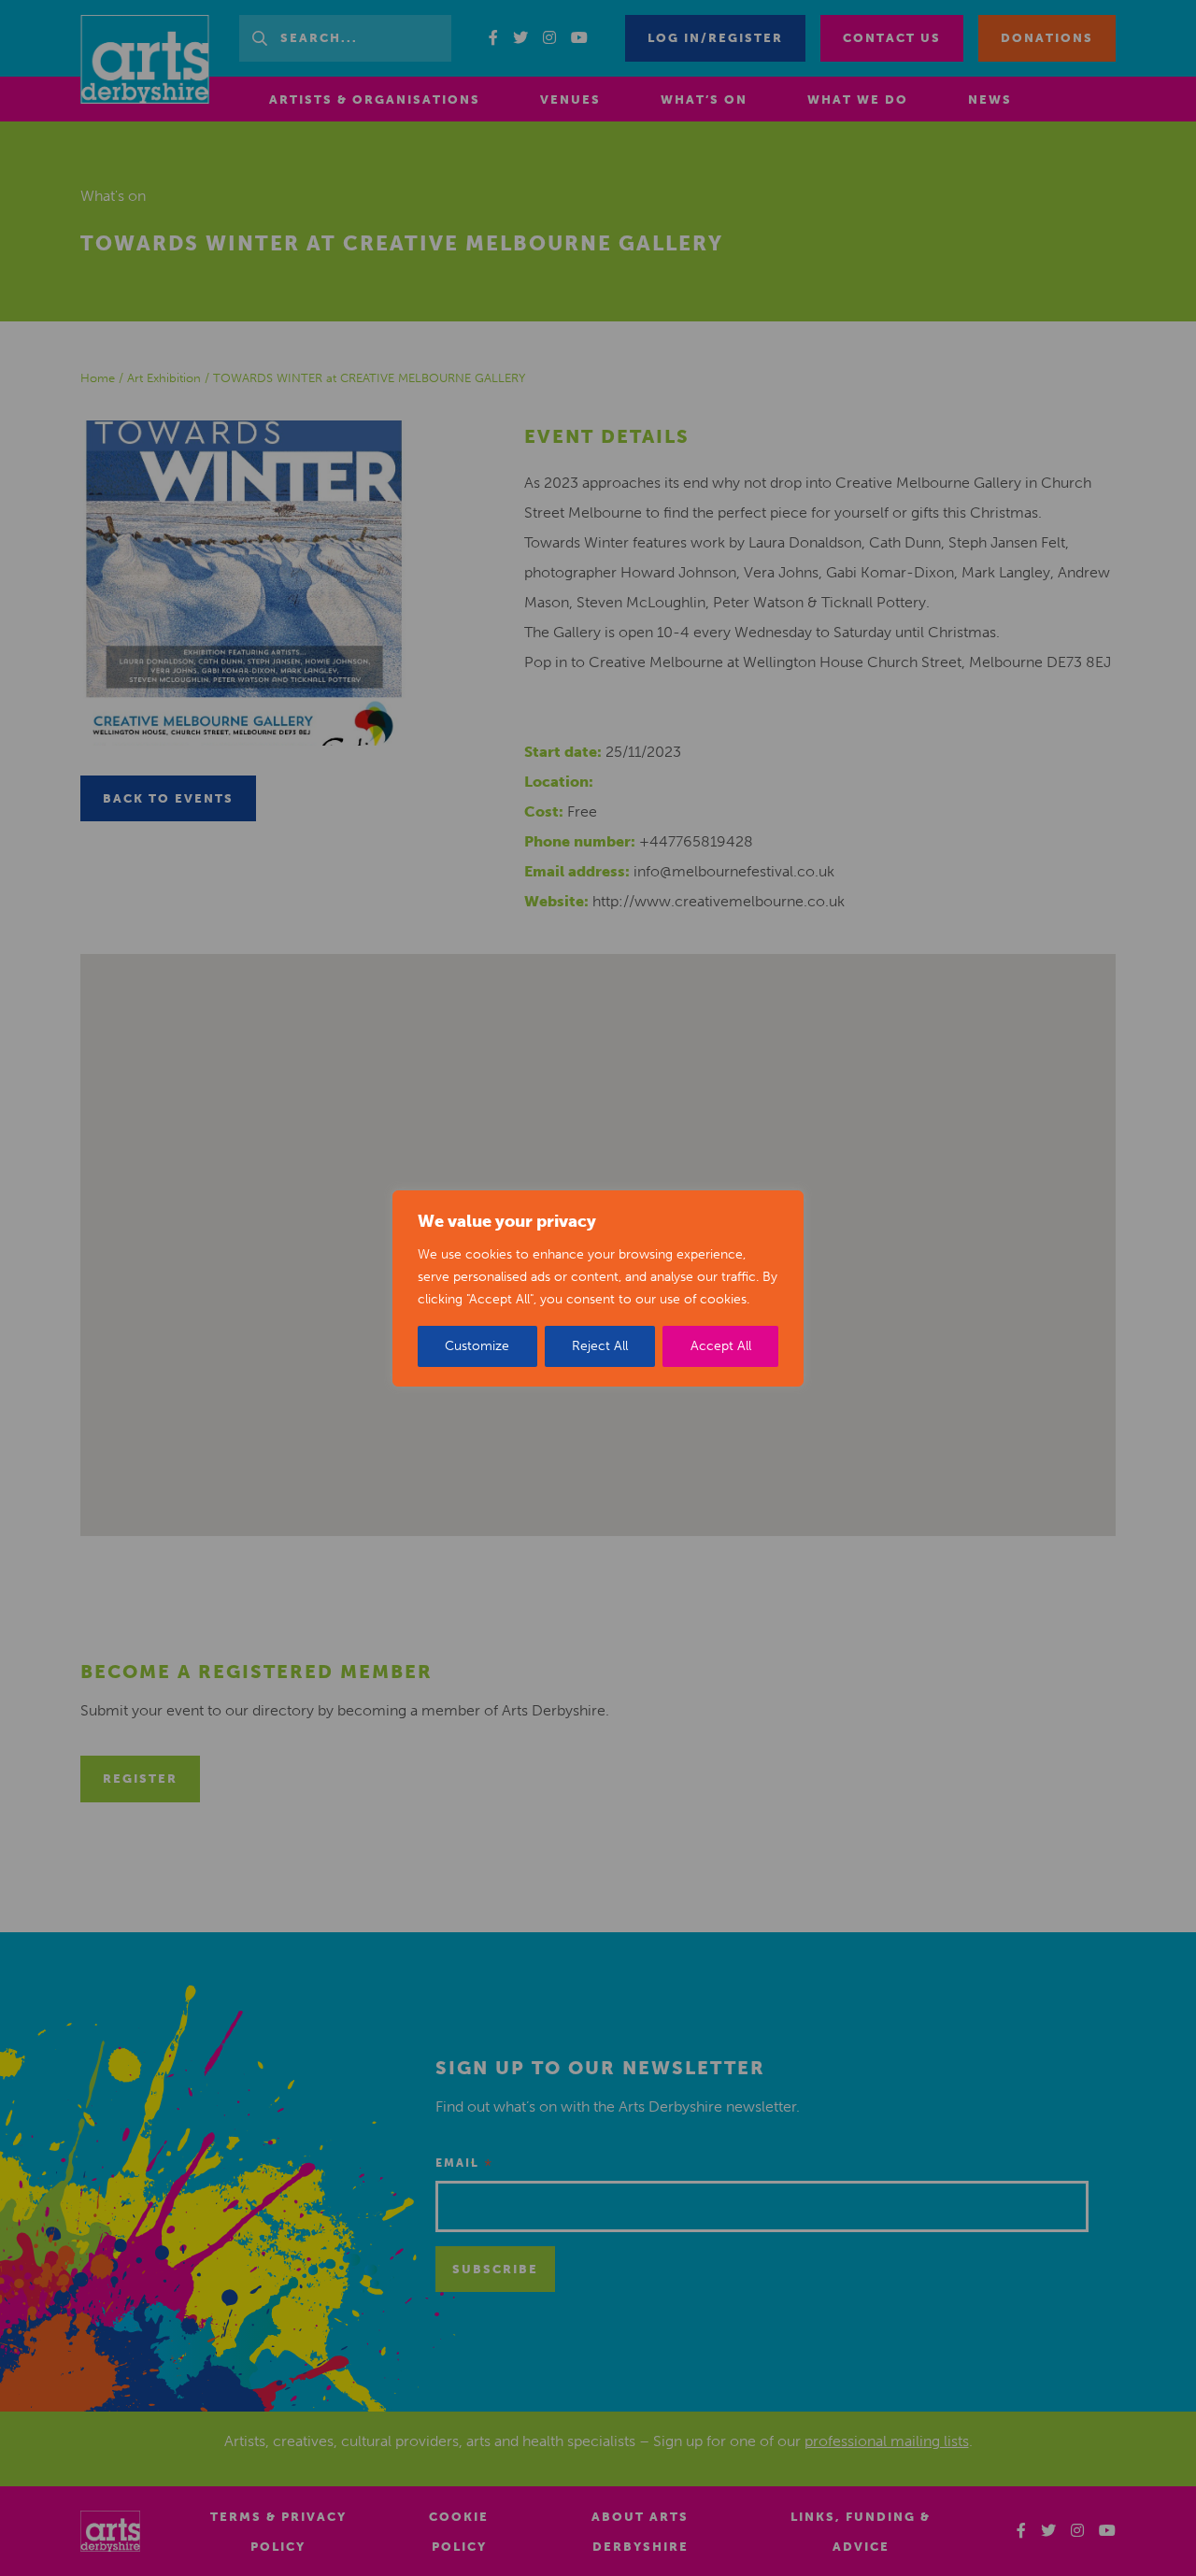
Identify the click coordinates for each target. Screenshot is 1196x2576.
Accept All (721, 1346)
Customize (477, 1346)
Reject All (600, 1346)
